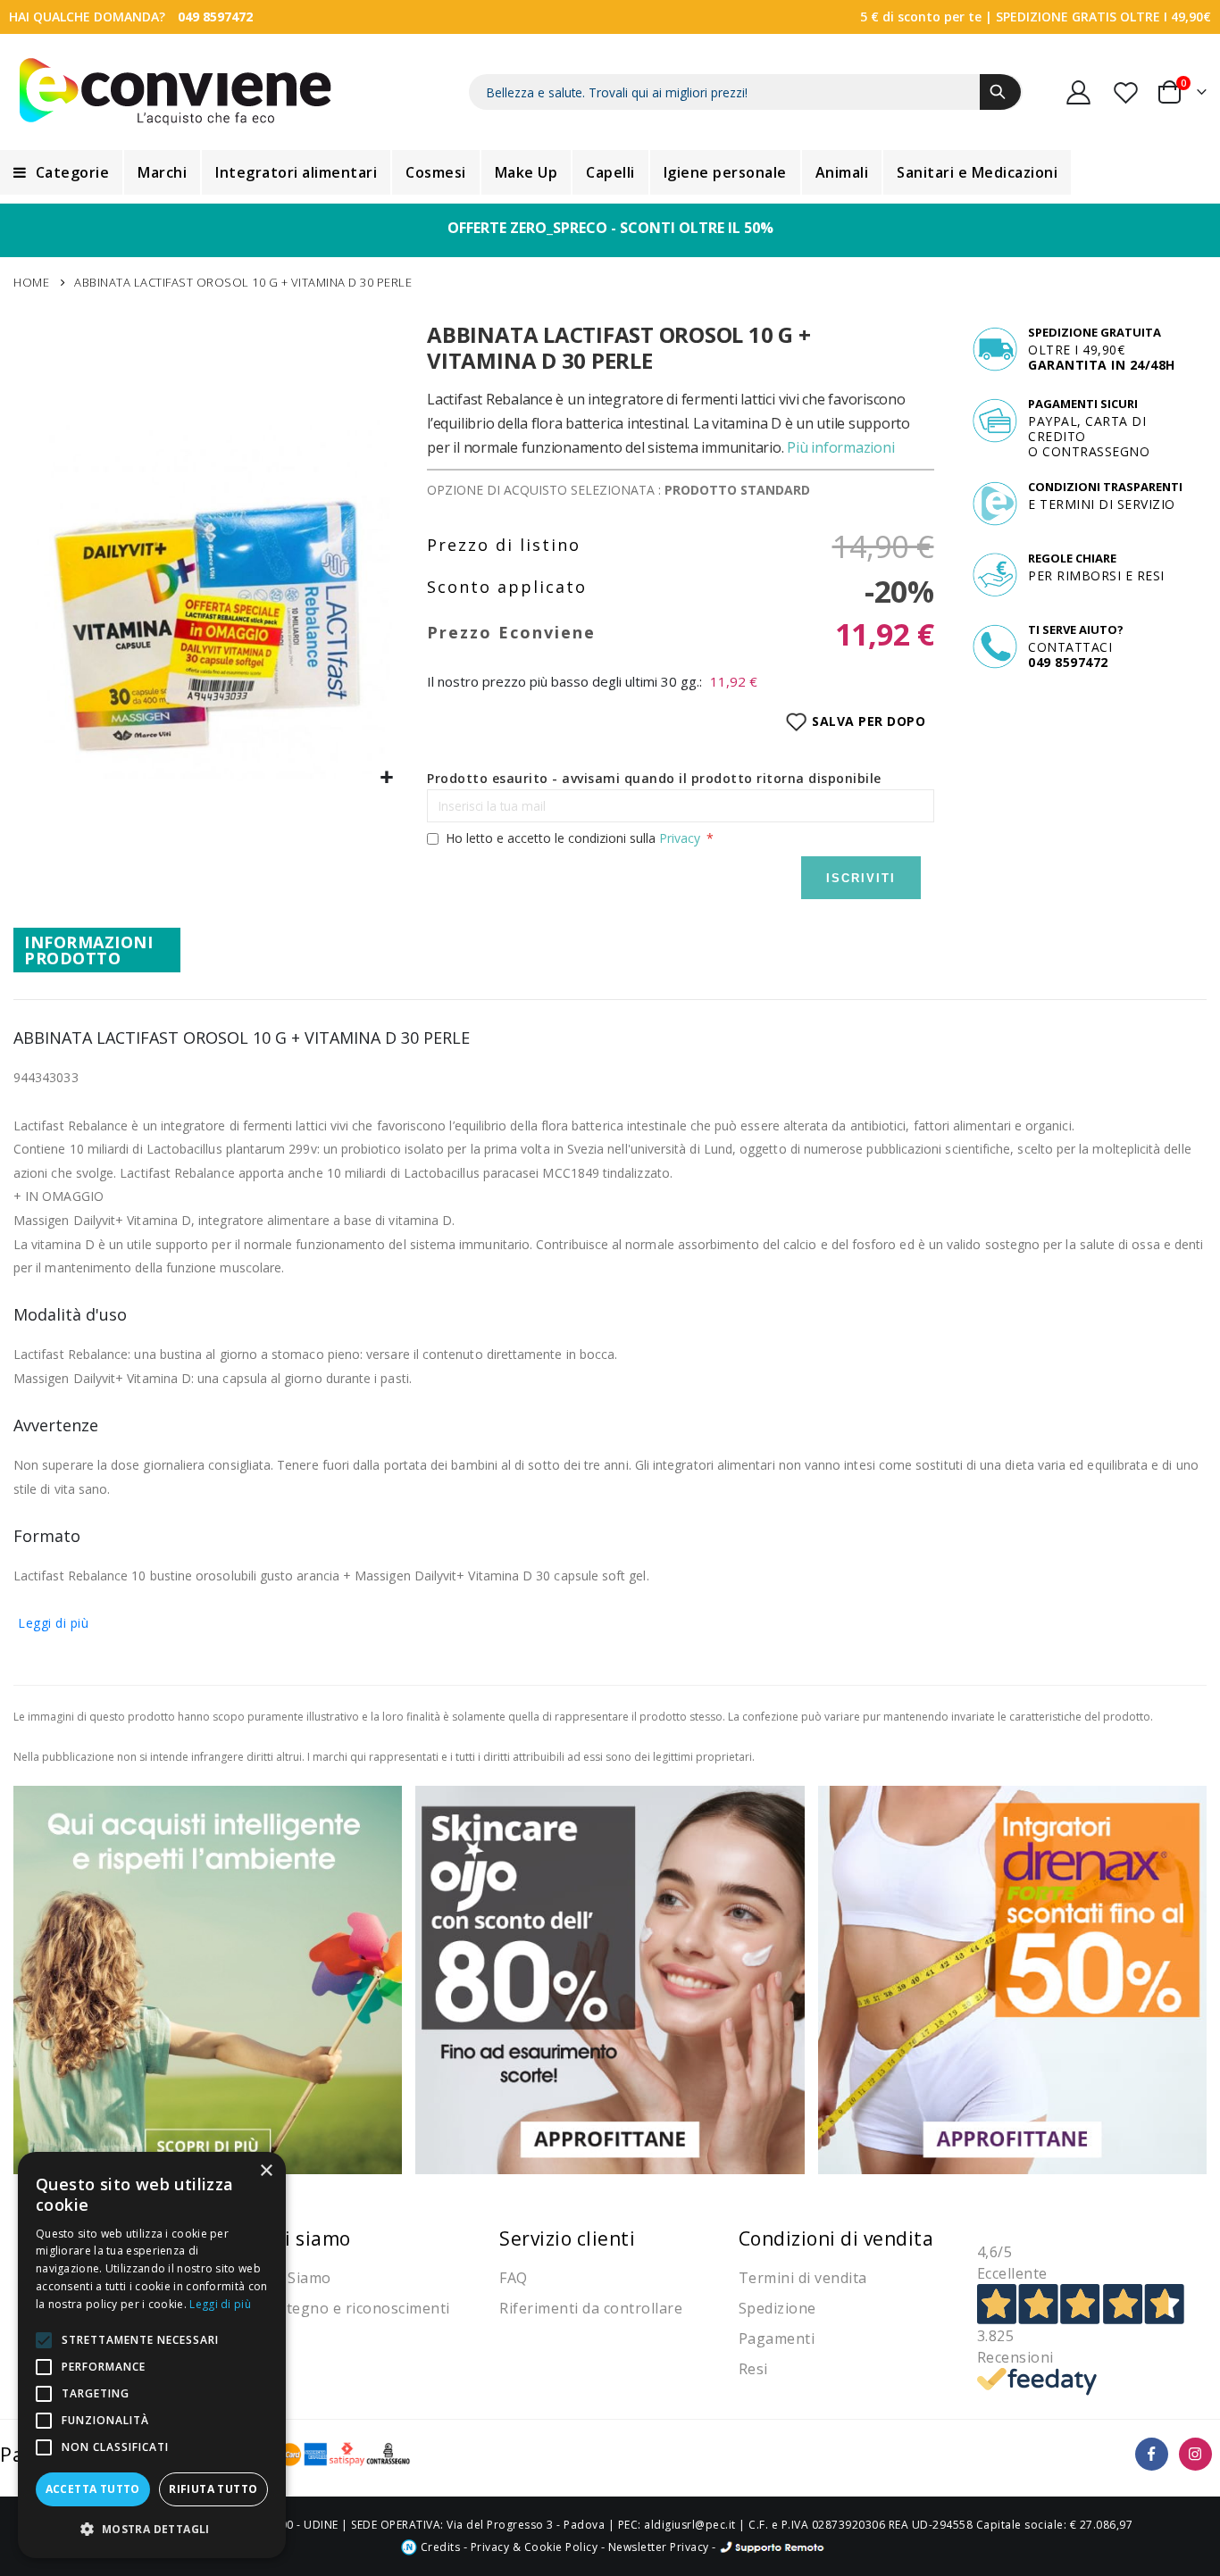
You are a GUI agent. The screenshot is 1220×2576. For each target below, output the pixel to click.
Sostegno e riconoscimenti (355, 2308)
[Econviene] (175, 92)
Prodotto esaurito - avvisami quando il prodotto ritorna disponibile (654, 778)
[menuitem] (61, 172)
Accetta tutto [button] (93, 2489)
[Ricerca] (1000, 92)
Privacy (680, 838)
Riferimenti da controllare (591, 2308)
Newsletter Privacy (659, 2547)
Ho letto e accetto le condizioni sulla (573, 838)
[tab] (97, 950)
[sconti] (1012, 1979)
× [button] (266, 2171)
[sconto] (610, 1979)
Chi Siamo (296, 2278)
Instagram (1195, 2454)
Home (31, 282)
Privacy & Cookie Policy (535, 2547)
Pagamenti (777, 2338)
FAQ (514, 2278)
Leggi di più (53, 1623)
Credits (439, 2547)
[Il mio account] (1079, 92)
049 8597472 (215, 17)
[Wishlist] (1127, 92)
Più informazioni (840, 447)
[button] (387, 778)
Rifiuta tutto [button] (213, 2489)
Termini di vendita (803, 2278)
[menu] (610, 172)
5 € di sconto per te (921, 17)
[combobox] (746, 92)
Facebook (1152, 2454)
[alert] (152, 2355)
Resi (753, 2369)
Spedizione (777, 2308)
